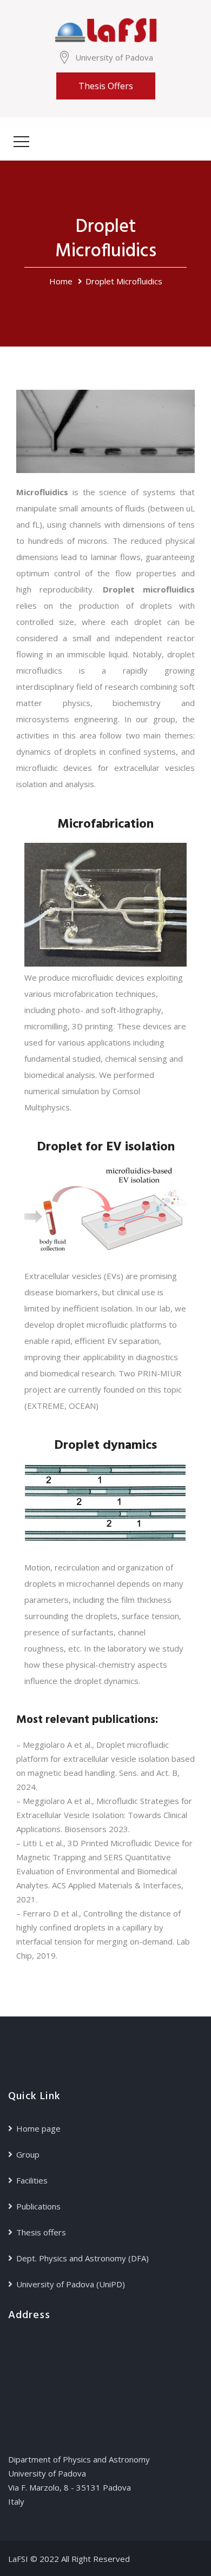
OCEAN (82, 1406)
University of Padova (114, 57)
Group (28, 2154)
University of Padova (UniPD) (71, 2284)
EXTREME (46, 1406)
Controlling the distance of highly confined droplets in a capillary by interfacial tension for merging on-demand (98, 1927)
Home (61, 281)
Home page (38, 2128)
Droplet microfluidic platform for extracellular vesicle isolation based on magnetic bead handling (105, 1759)
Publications (38, 2206)
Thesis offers (106, 86)
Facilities (32, 2180)
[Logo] (105, 29)
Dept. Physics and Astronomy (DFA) (83, 2258)
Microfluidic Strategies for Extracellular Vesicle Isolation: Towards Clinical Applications (104, 1815)
